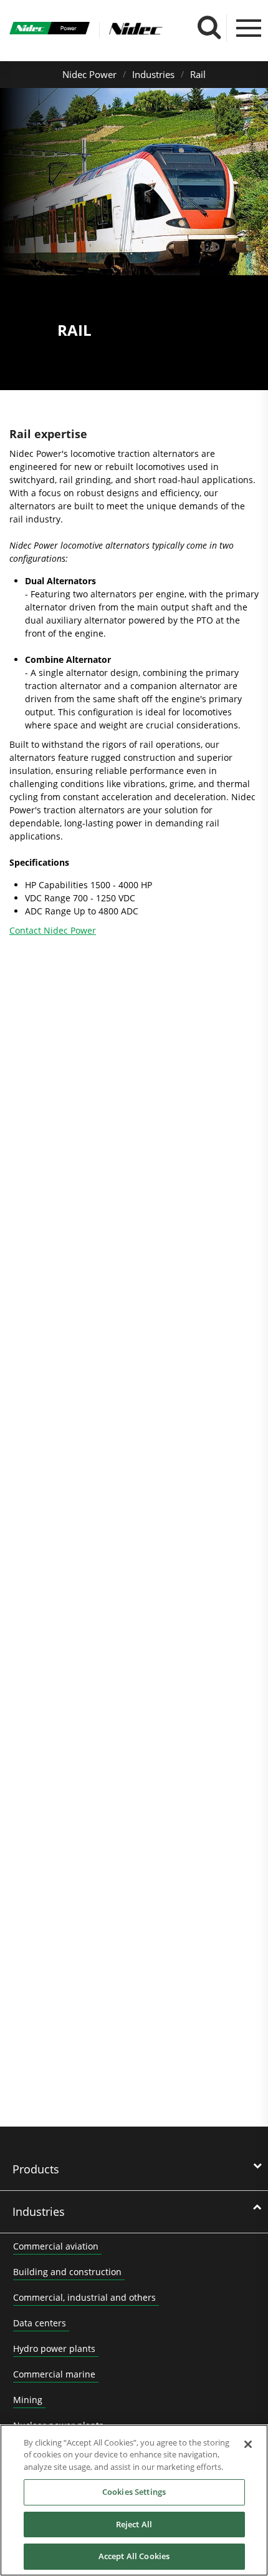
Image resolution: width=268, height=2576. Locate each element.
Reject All (134, 2524)
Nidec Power (89, 74)
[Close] (248, 2444)
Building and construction (67, 2272)
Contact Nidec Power (53, 930)
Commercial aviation (56, 2246)
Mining (28, 2400)
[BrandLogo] (50, 30)
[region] (134, 2500)
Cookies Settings (134, 2492)
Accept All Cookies (134, 2556)
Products (36, 2169)
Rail (198, 74)
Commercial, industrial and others (84, 2297)
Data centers (40, 2323)
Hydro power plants (54, 2348)
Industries (153, 74)
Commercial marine (54, 2374)
